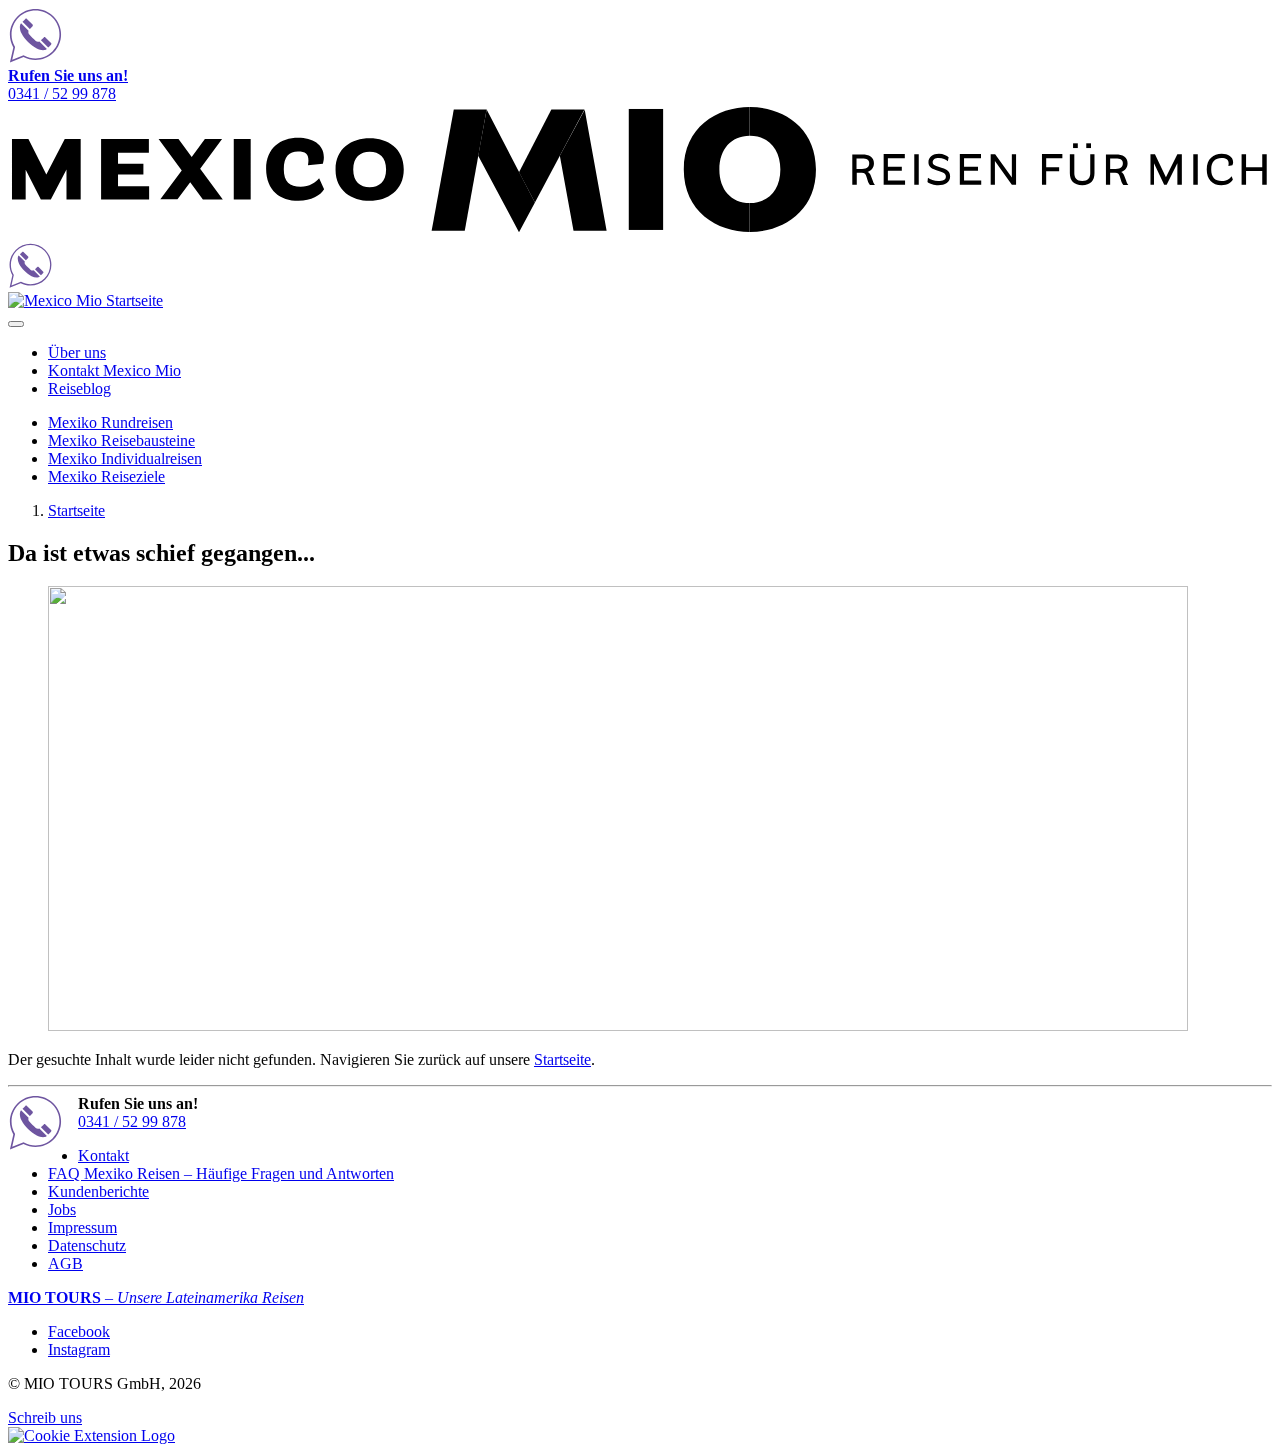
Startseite (76, 510)
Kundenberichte (98, 1191)
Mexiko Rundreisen (110, 422)
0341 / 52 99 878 (68, 84)
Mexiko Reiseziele (106, 476)
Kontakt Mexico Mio (114, 370)
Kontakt (103, 1155)
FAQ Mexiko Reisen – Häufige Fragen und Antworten (221, 1173)
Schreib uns (45, 1417)
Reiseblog (79, 388)
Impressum (82, 1227)
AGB (65, 1263)
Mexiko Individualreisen (125, 458)
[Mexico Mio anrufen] (640, 37)
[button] (91, 1435)
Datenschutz (87, 1245)
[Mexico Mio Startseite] (640, 233)
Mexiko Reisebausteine (121, 440)
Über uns (77, 352)
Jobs (62, 1209)
